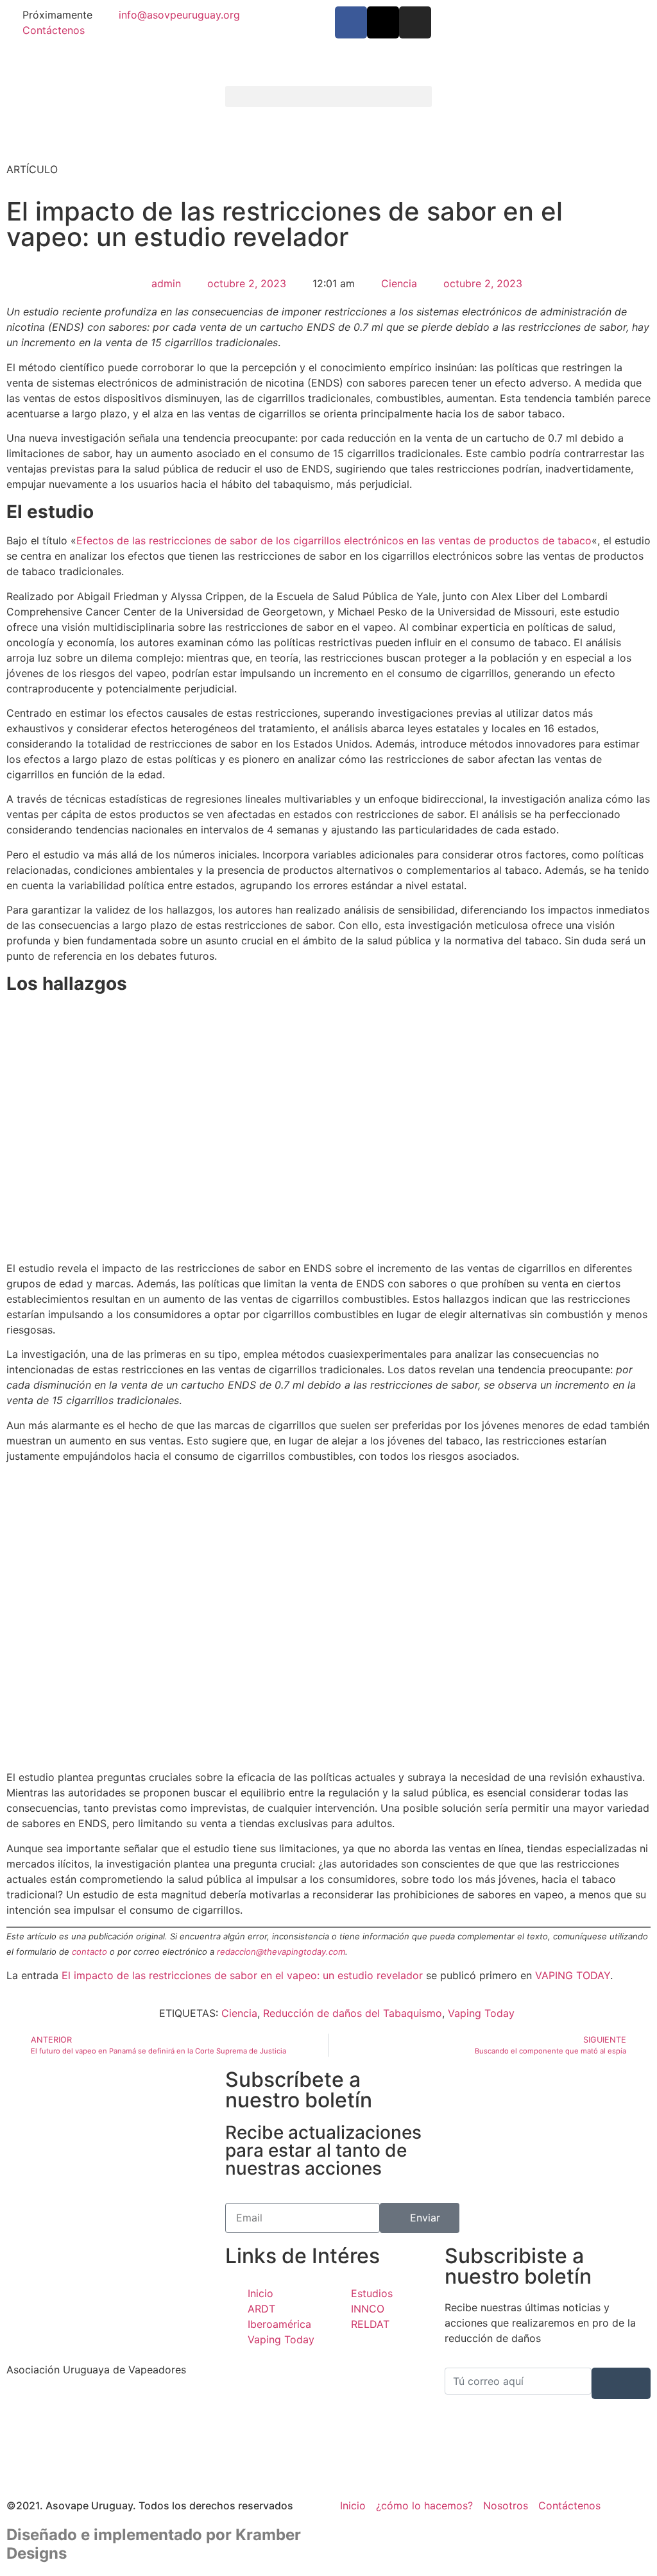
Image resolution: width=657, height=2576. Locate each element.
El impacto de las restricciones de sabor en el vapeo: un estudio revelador (242, 1975)
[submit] (621, 2383)
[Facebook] (109, 2407)
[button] (328, 96)
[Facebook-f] (351, 22)
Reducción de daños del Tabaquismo (353, 2013)
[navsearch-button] (448, 99)
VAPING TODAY (573, 1975)
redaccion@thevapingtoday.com (281, 1952)
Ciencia (399, 283)
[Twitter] (109, 2435)
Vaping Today (481, 2013)
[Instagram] (415, 22)
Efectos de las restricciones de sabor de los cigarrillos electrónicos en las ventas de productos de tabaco (334, 540)
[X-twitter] (383, 22)
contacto (90, 1952)
